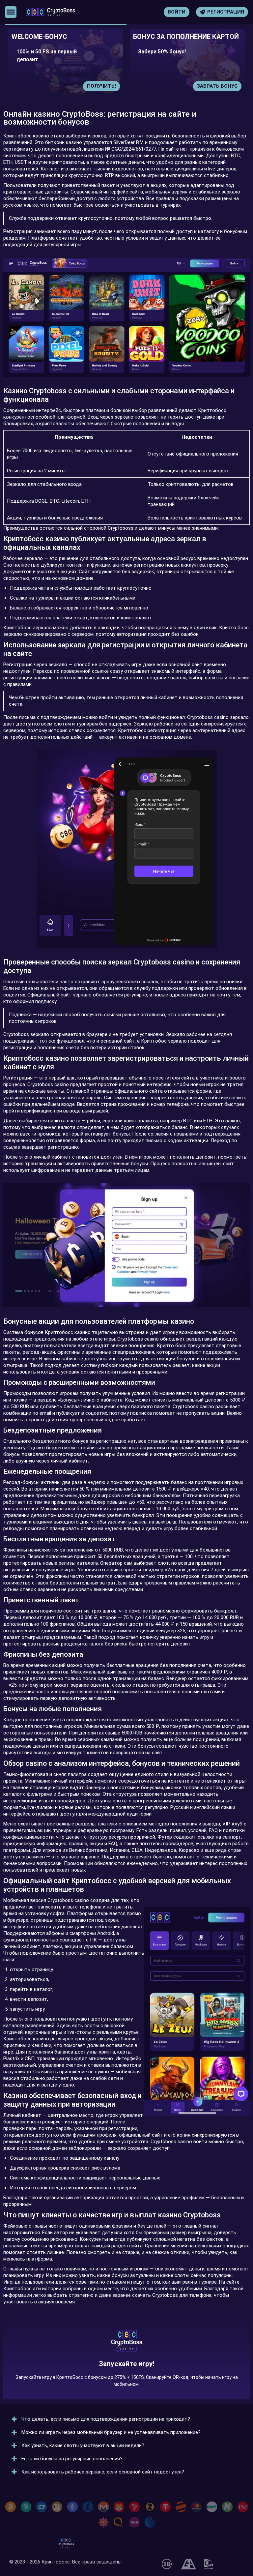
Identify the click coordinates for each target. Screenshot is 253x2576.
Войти (177, 12)
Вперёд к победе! (127, 2369)
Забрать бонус (101, 86)
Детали (233, 86)
